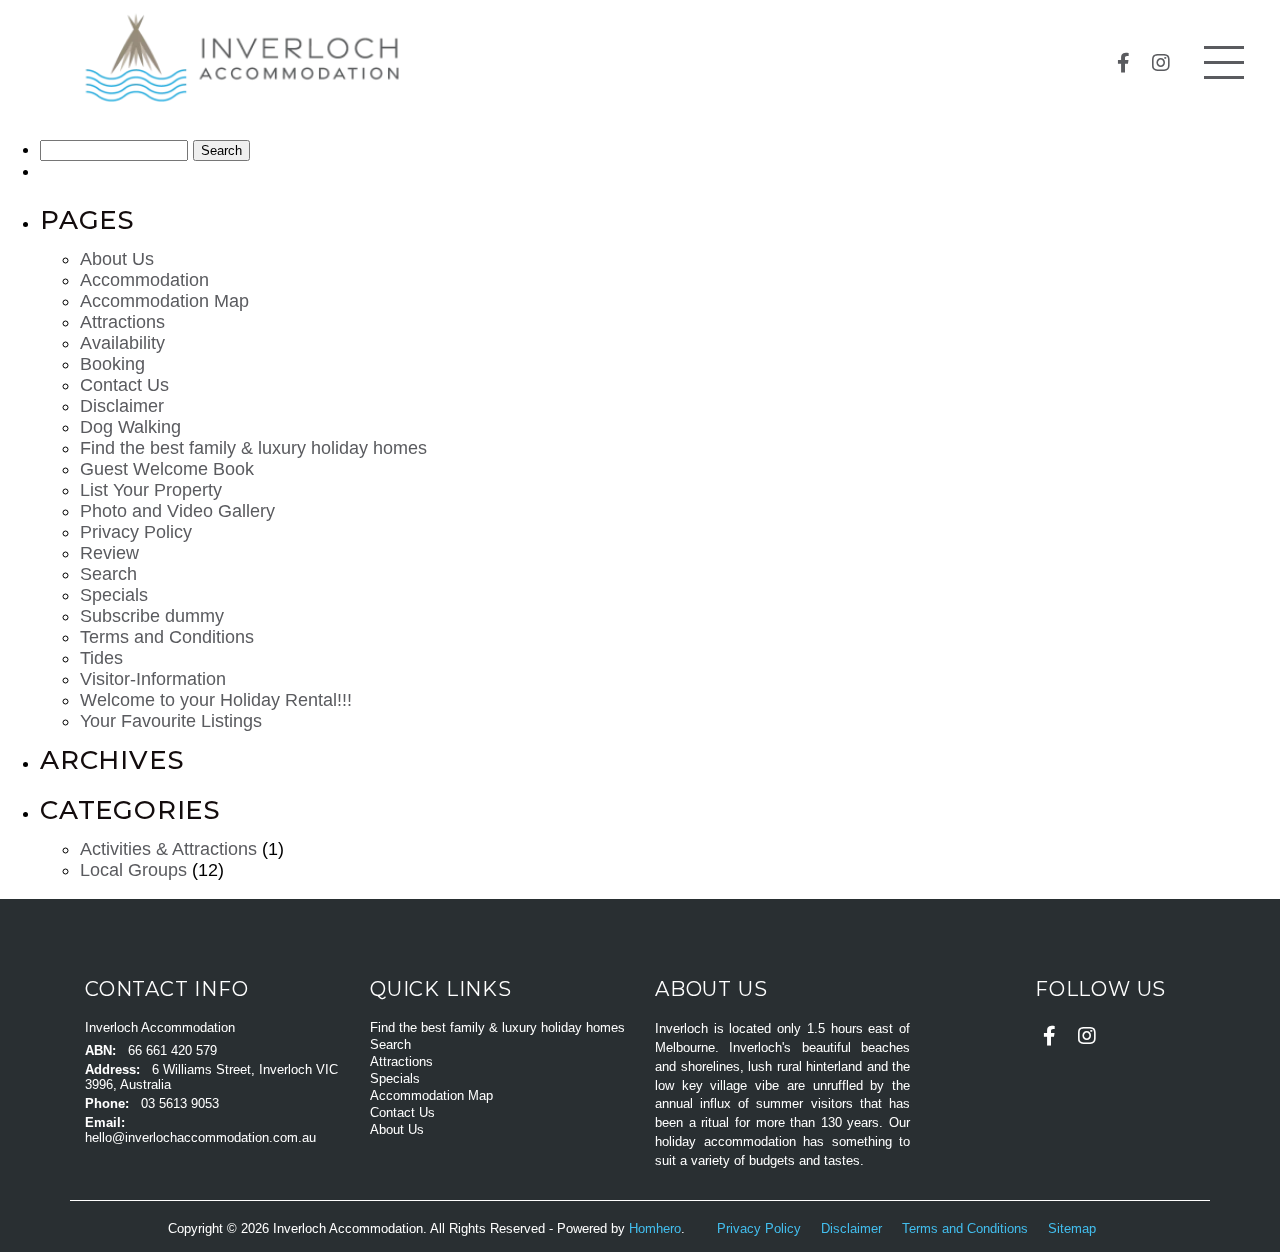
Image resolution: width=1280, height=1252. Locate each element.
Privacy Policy (136, 532)
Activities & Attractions (168, 849)
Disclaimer (122, 406)
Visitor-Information (153, 679)
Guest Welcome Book (167, 469)
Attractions (122, 322)
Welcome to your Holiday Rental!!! (216, 700)
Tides (101, 658)
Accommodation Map (164, 301)
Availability (122, 343)
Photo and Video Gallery (177, 511)
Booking (112, 364)
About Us (117, 259)
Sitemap (1074, 1228)
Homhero (655, 1228)
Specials (114, 595)
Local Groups (133, 870)
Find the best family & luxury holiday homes (253, 448)
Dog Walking (130, 427)
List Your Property (151, 490)
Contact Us (124, 385)
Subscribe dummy (152, 616)
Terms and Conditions (167, 637)
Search (108, 574)
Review (109, 553)
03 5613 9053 (180, 1103)
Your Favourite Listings (171, 721)
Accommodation (144, 280)
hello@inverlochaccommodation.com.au (200, 1137)
